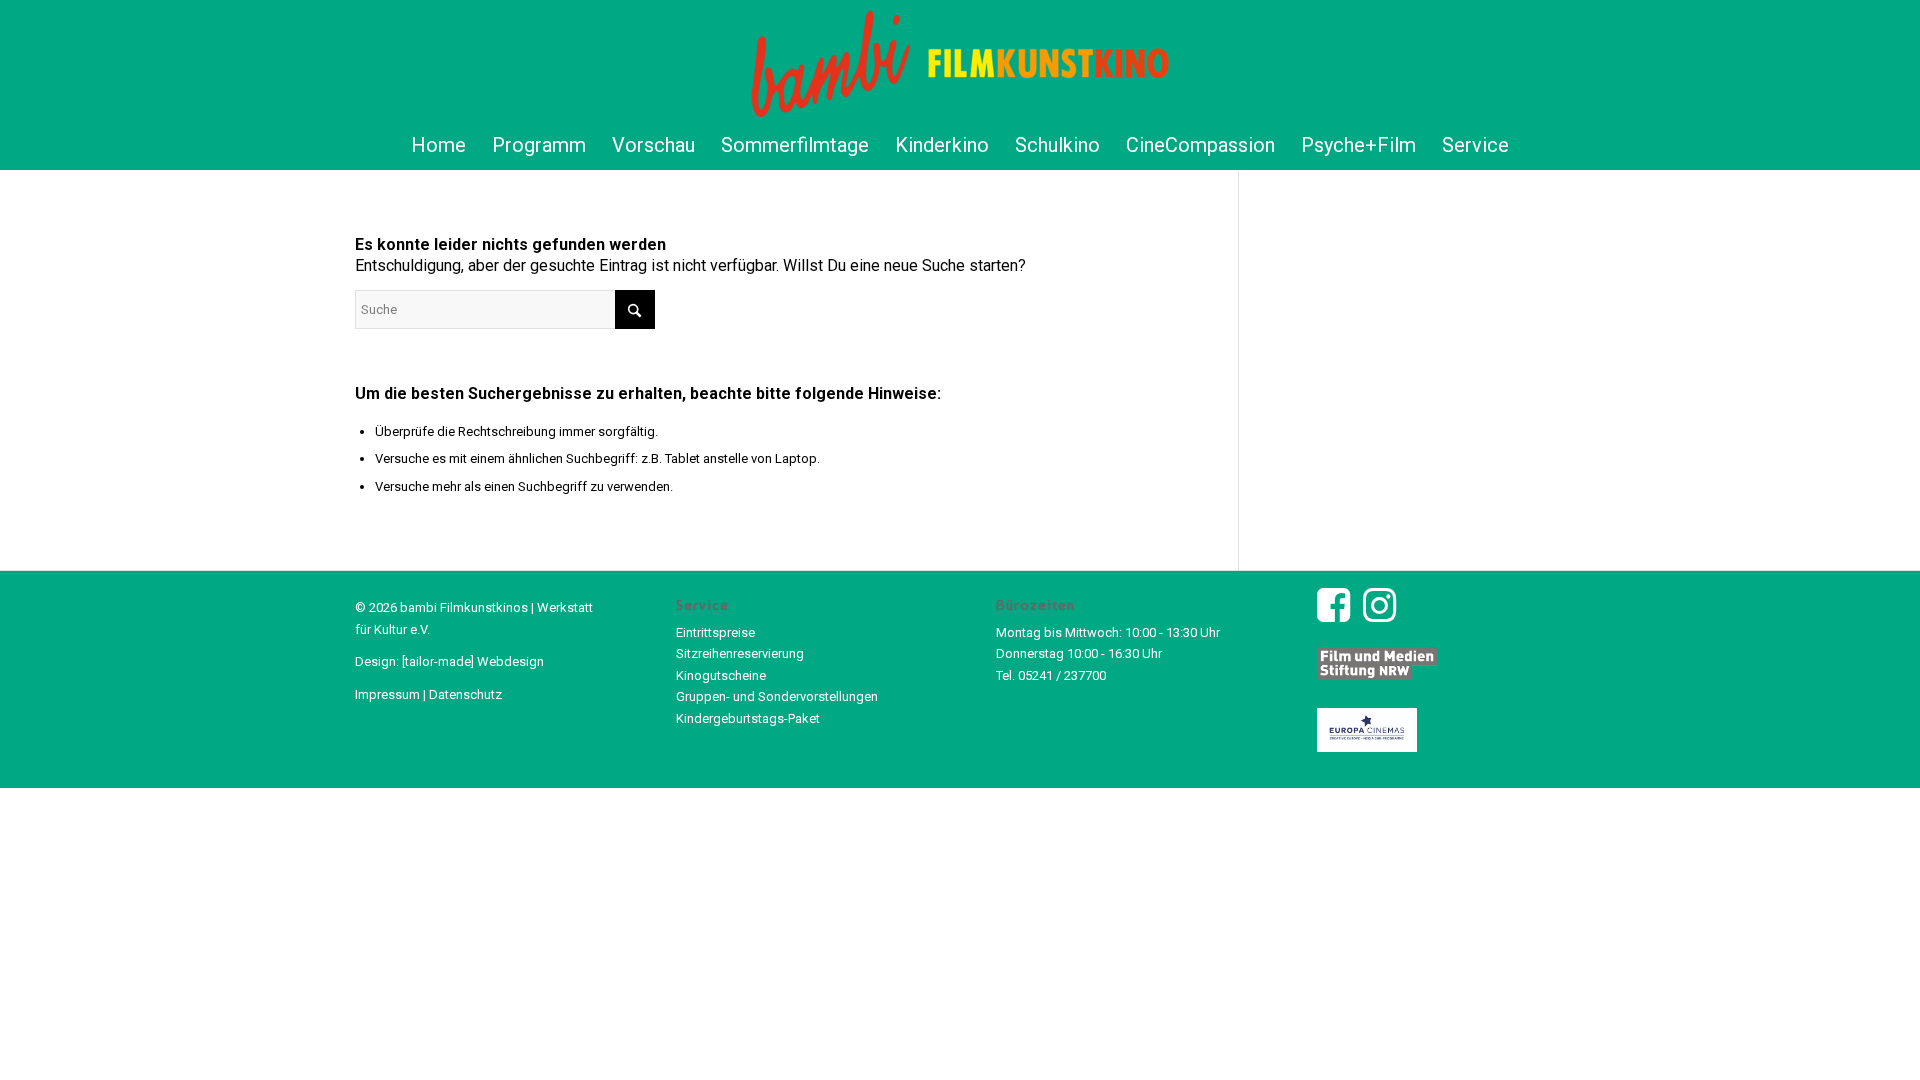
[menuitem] (438, 145)
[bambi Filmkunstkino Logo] (960, 60)
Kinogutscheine (721, 675)
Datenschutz (465, 694)
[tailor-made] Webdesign (473, 661)
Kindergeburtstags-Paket (748, 718)
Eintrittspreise (715, 632)
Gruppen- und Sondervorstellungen (777, 696)
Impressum (387, 694)
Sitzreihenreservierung (740, 653)
